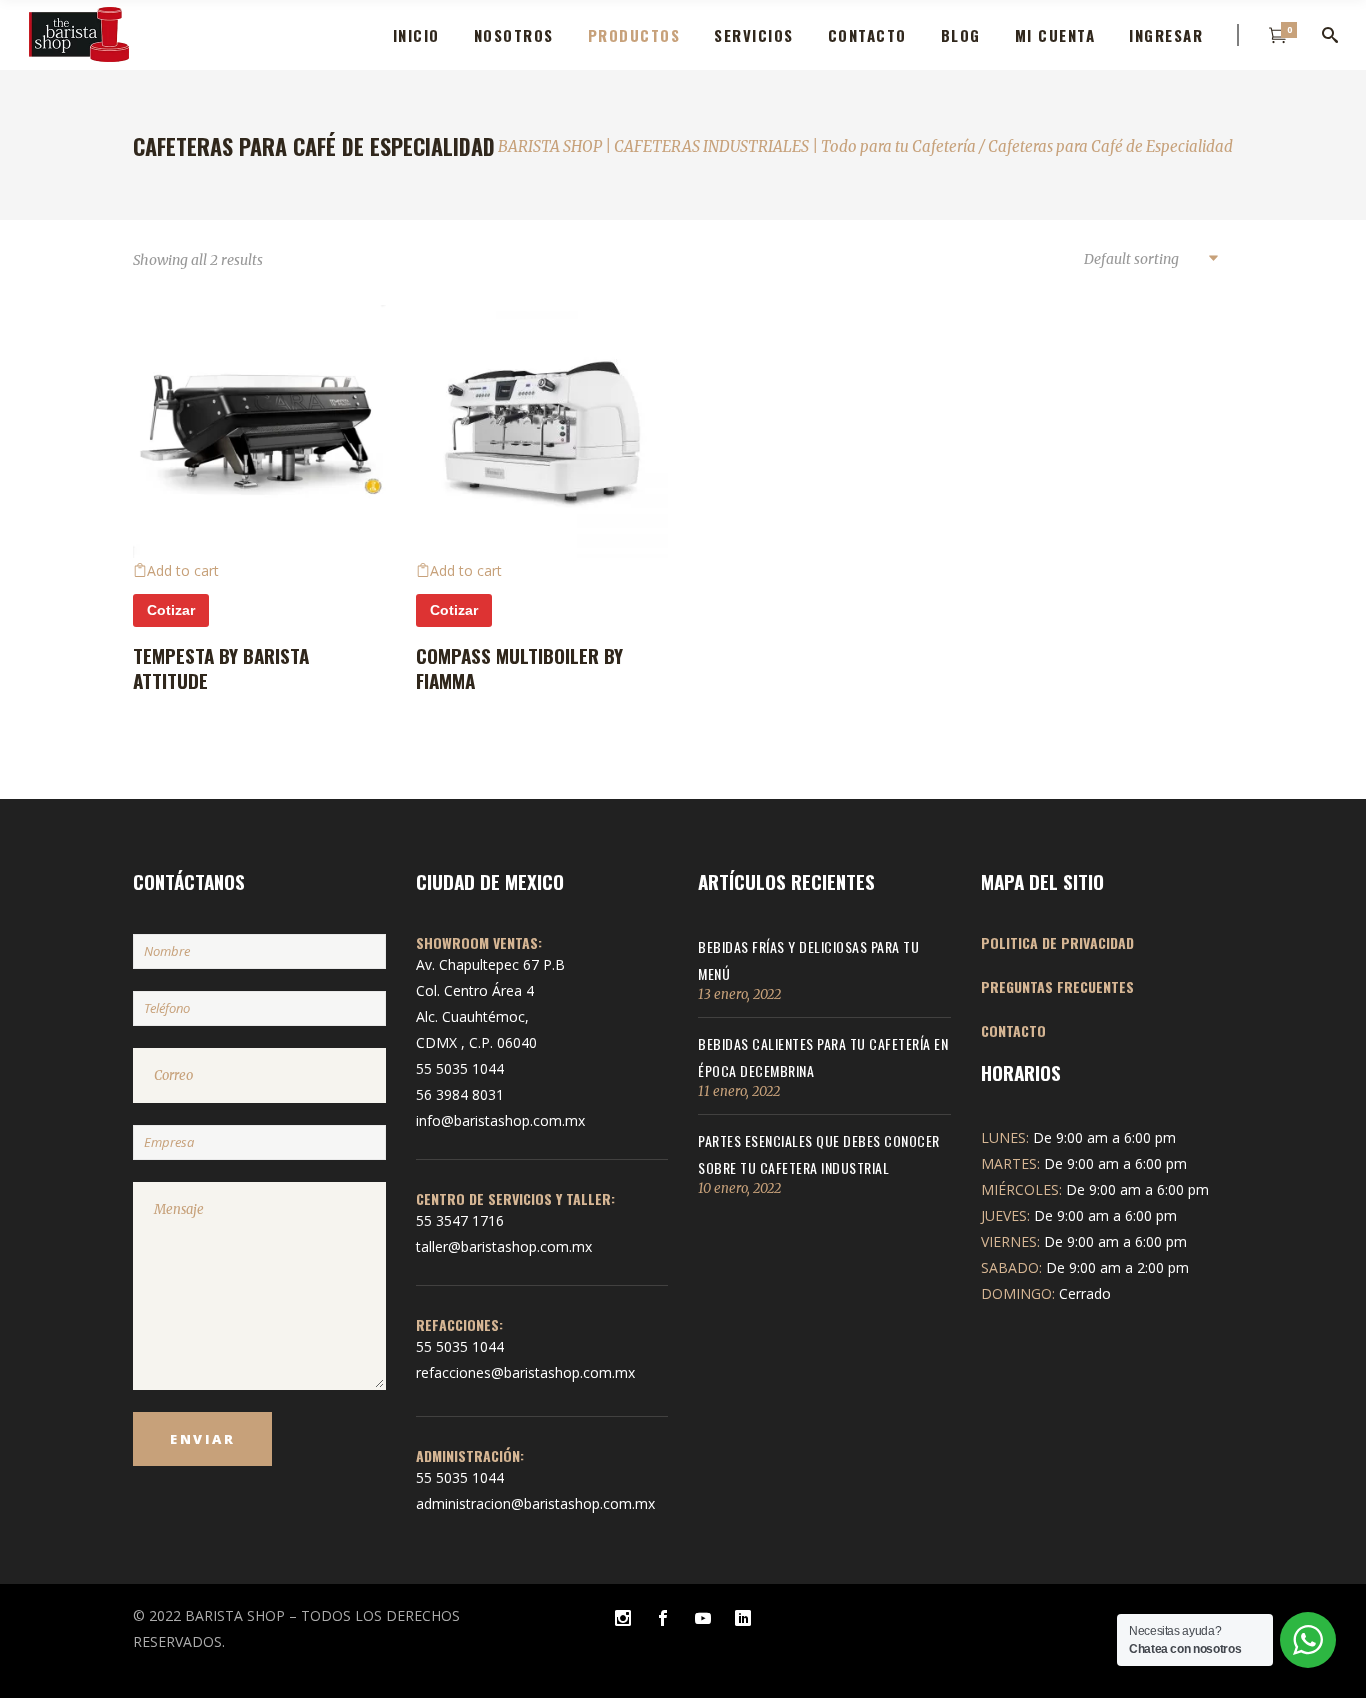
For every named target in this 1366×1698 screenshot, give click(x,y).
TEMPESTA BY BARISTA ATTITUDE (221, 667)
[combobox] (1150, 260)
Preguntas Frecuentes (1057, 986)
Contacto (1013, 1030)
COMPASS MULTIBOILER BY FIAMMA (519, 667)
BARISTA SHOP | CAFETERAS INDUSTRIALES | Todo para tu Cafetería (737, 146)
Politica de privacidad (1057, 942)
